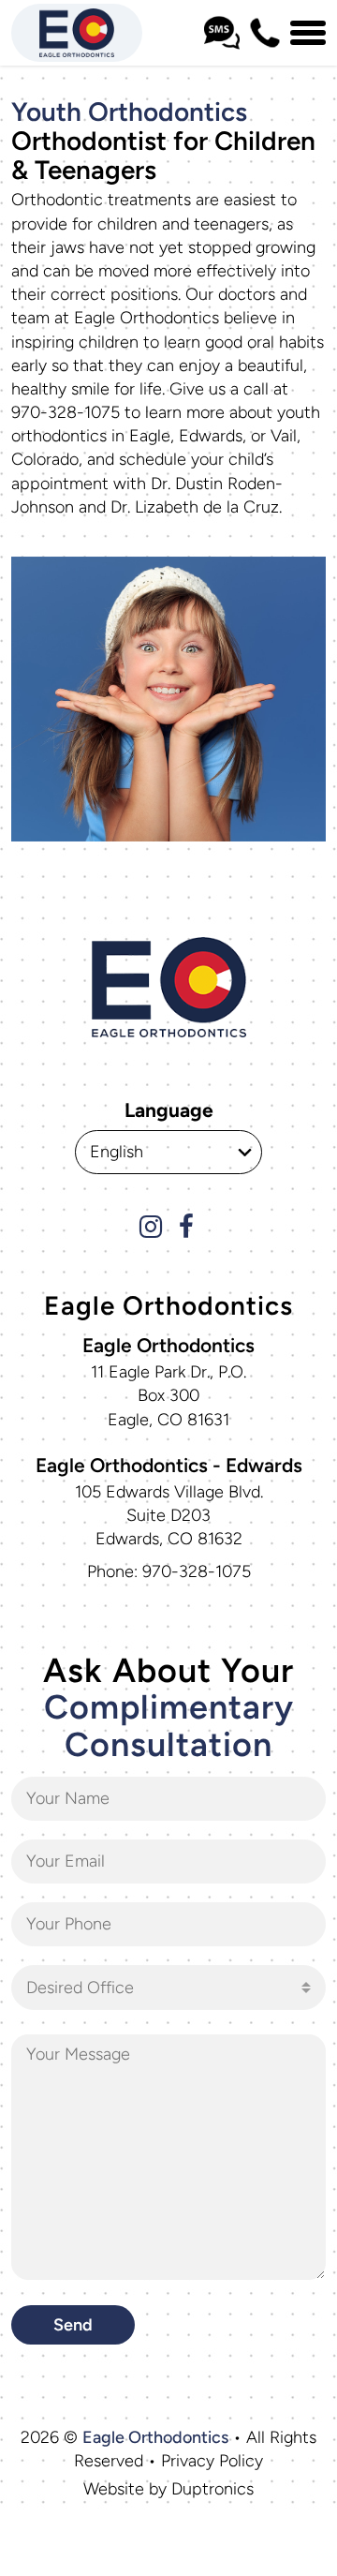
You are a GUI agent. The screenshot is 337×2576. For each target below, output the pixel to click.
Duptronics (212, 2489)
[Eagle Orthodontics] (77, 33)
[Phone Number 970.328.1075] (265, 33)
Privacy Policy (212, 2461)
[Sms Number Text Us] (222, 33)
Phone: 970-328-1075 (169, 1571)
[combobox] (168, 1988)
